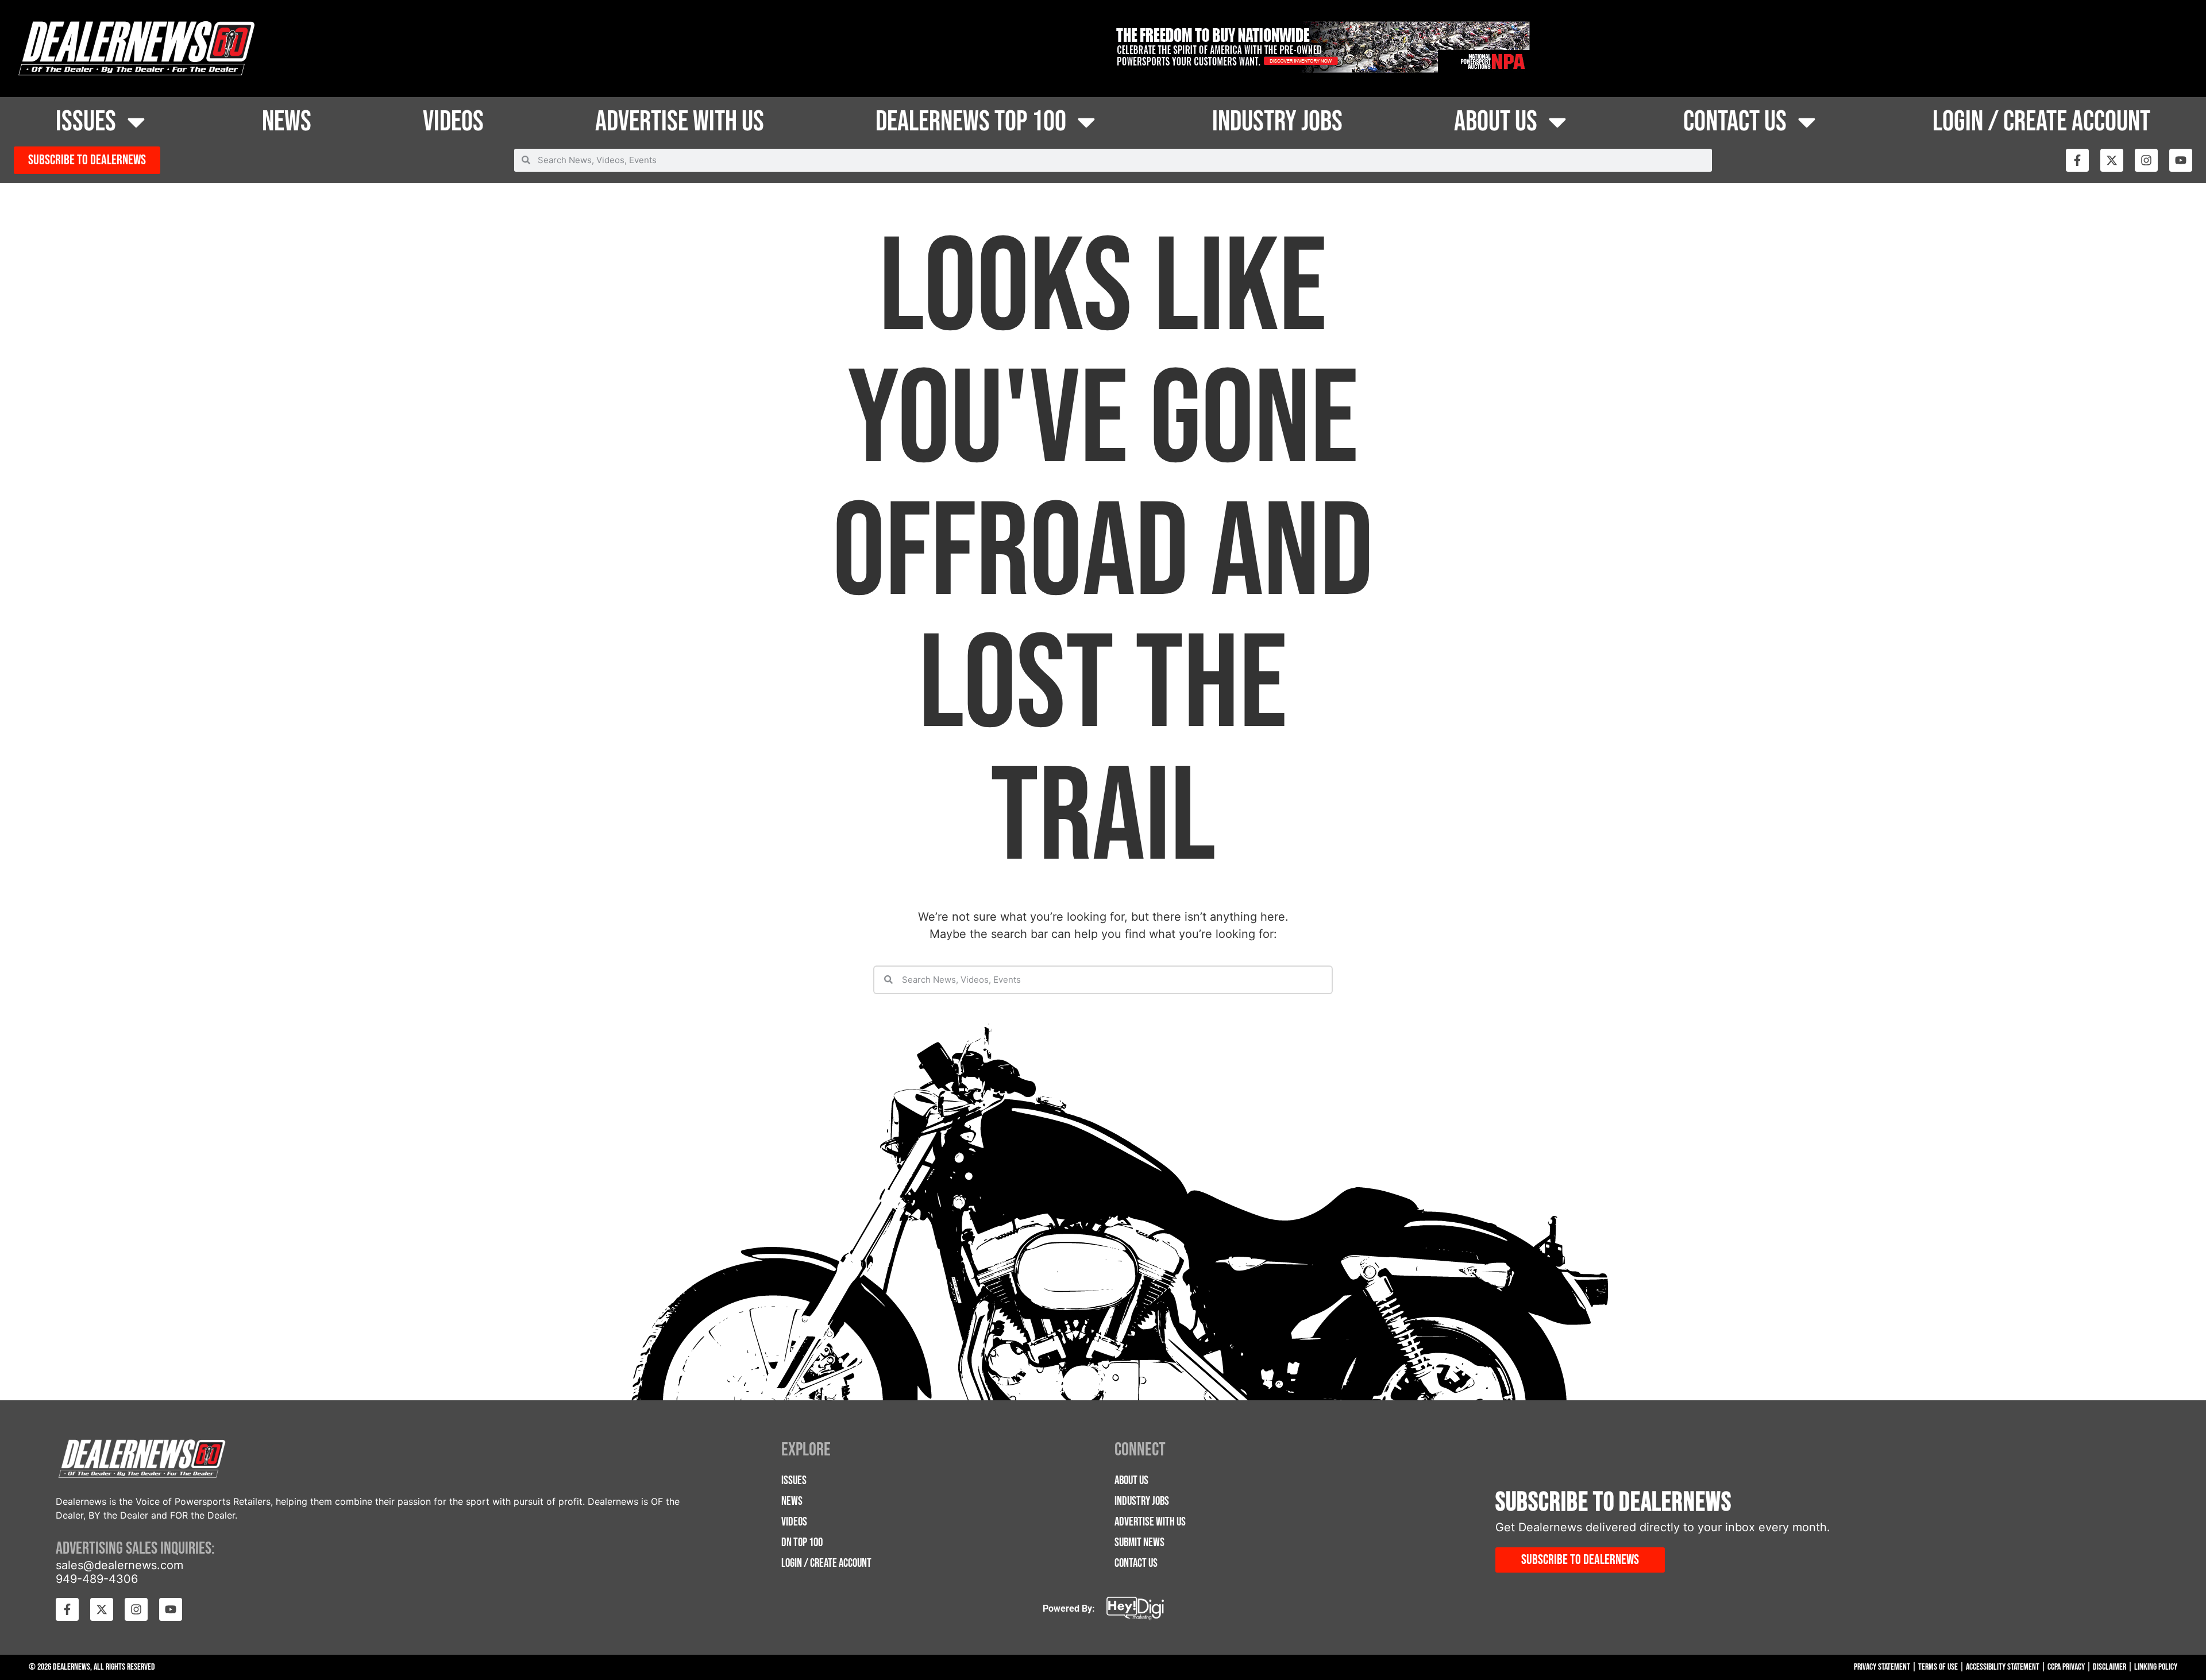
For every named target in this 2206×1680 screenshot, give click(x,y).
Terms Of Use (1938, 1667)
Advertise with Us (680, 122)
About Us (1496, 122)
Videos (453, 122)
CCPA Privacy (2066, 1667)
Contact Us (1735, 122)
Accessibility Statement (2003, 1667)
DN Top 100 (802, 1542)
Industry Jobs (1277, 122)
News (287, 122)
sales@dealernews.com (119, 1565)
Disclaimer (2109, 1667)
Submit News (1139, 1542)
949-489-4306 (97, 1579)
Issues (86, 122)
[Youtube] (2181, 160)
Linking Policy (2156, 1667)
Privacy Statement (1882, 1667)
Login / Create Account (2041, 122)
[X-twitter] (2112, 160)
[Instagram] (2146, 160)
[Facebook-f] (2077, 160)
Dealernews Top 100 (971, 122)
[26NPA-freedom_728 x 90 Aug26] (1321, 69)
